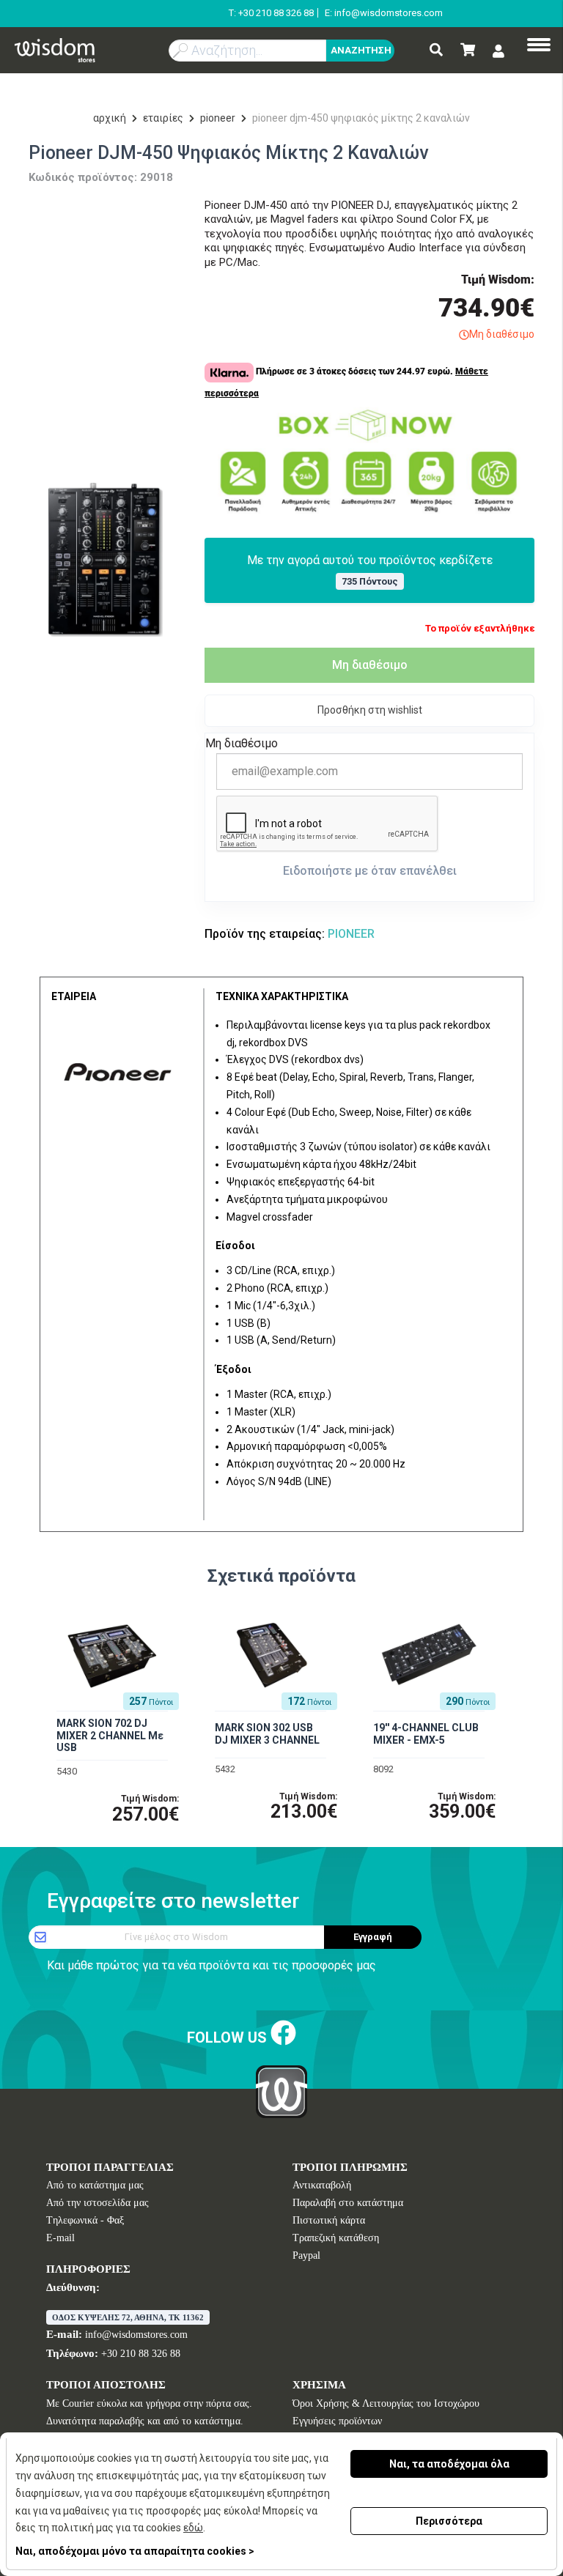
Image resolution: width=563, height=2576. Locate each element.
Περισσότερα (449, 2521)
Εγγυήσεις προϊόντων (337, 2421)
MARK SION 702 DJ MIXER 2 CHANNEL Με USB (110, 1736)
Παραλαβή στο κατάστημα (348, 2203)
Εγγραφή (373, 1937)
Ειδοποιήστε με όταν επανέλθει (370, 871)
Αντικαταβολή (322, 2185)
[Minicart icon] (468, 50)
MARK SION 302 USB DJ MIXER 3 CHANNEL (267, 1734)
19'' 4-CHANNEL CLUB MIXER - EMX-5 (426, 1734)
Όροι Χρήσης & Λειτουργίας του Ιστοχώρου (386, 2403)
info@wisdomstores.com (136, 2335)
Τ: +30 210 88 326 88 (271, 13)
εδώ (193, 2528)
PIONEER (218, 118)
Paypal (306, 2255)
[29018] (106, 560)
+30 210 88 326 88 (141, 2354)
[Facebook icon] (283, 2034)
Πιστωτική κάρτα (329, 2220)
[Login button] (498, 52)
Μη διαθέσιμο (370, 665)
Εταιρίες (163, 118)
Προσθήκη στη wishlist (370, 710)
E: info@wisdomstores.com (384, 13)
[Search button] (436, 50)
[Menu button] (539, 46)
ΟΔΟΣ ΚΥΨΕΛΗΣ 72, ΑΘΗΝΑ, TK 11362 (128, 2317)
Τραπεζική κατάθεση (336, 2238)
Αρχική (110, 118)
